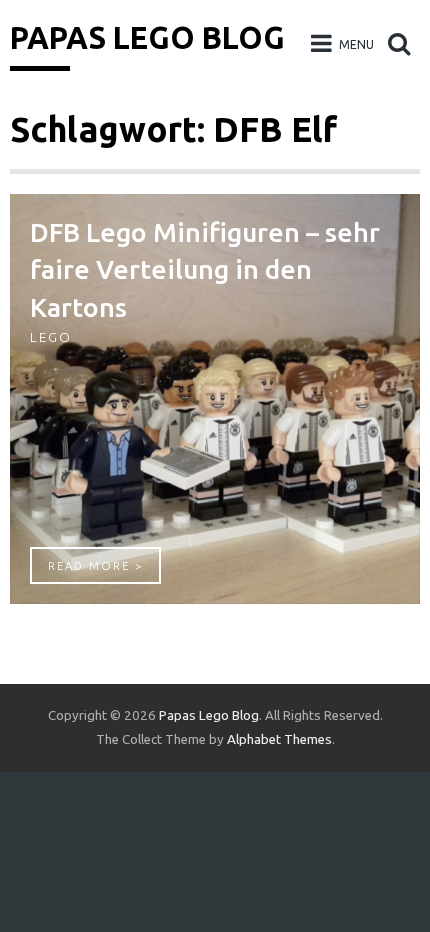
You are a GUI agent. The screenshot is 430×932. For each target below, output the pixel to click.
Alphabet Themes (279, 739)
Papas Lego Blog (147, 38)
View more (215, 399)
